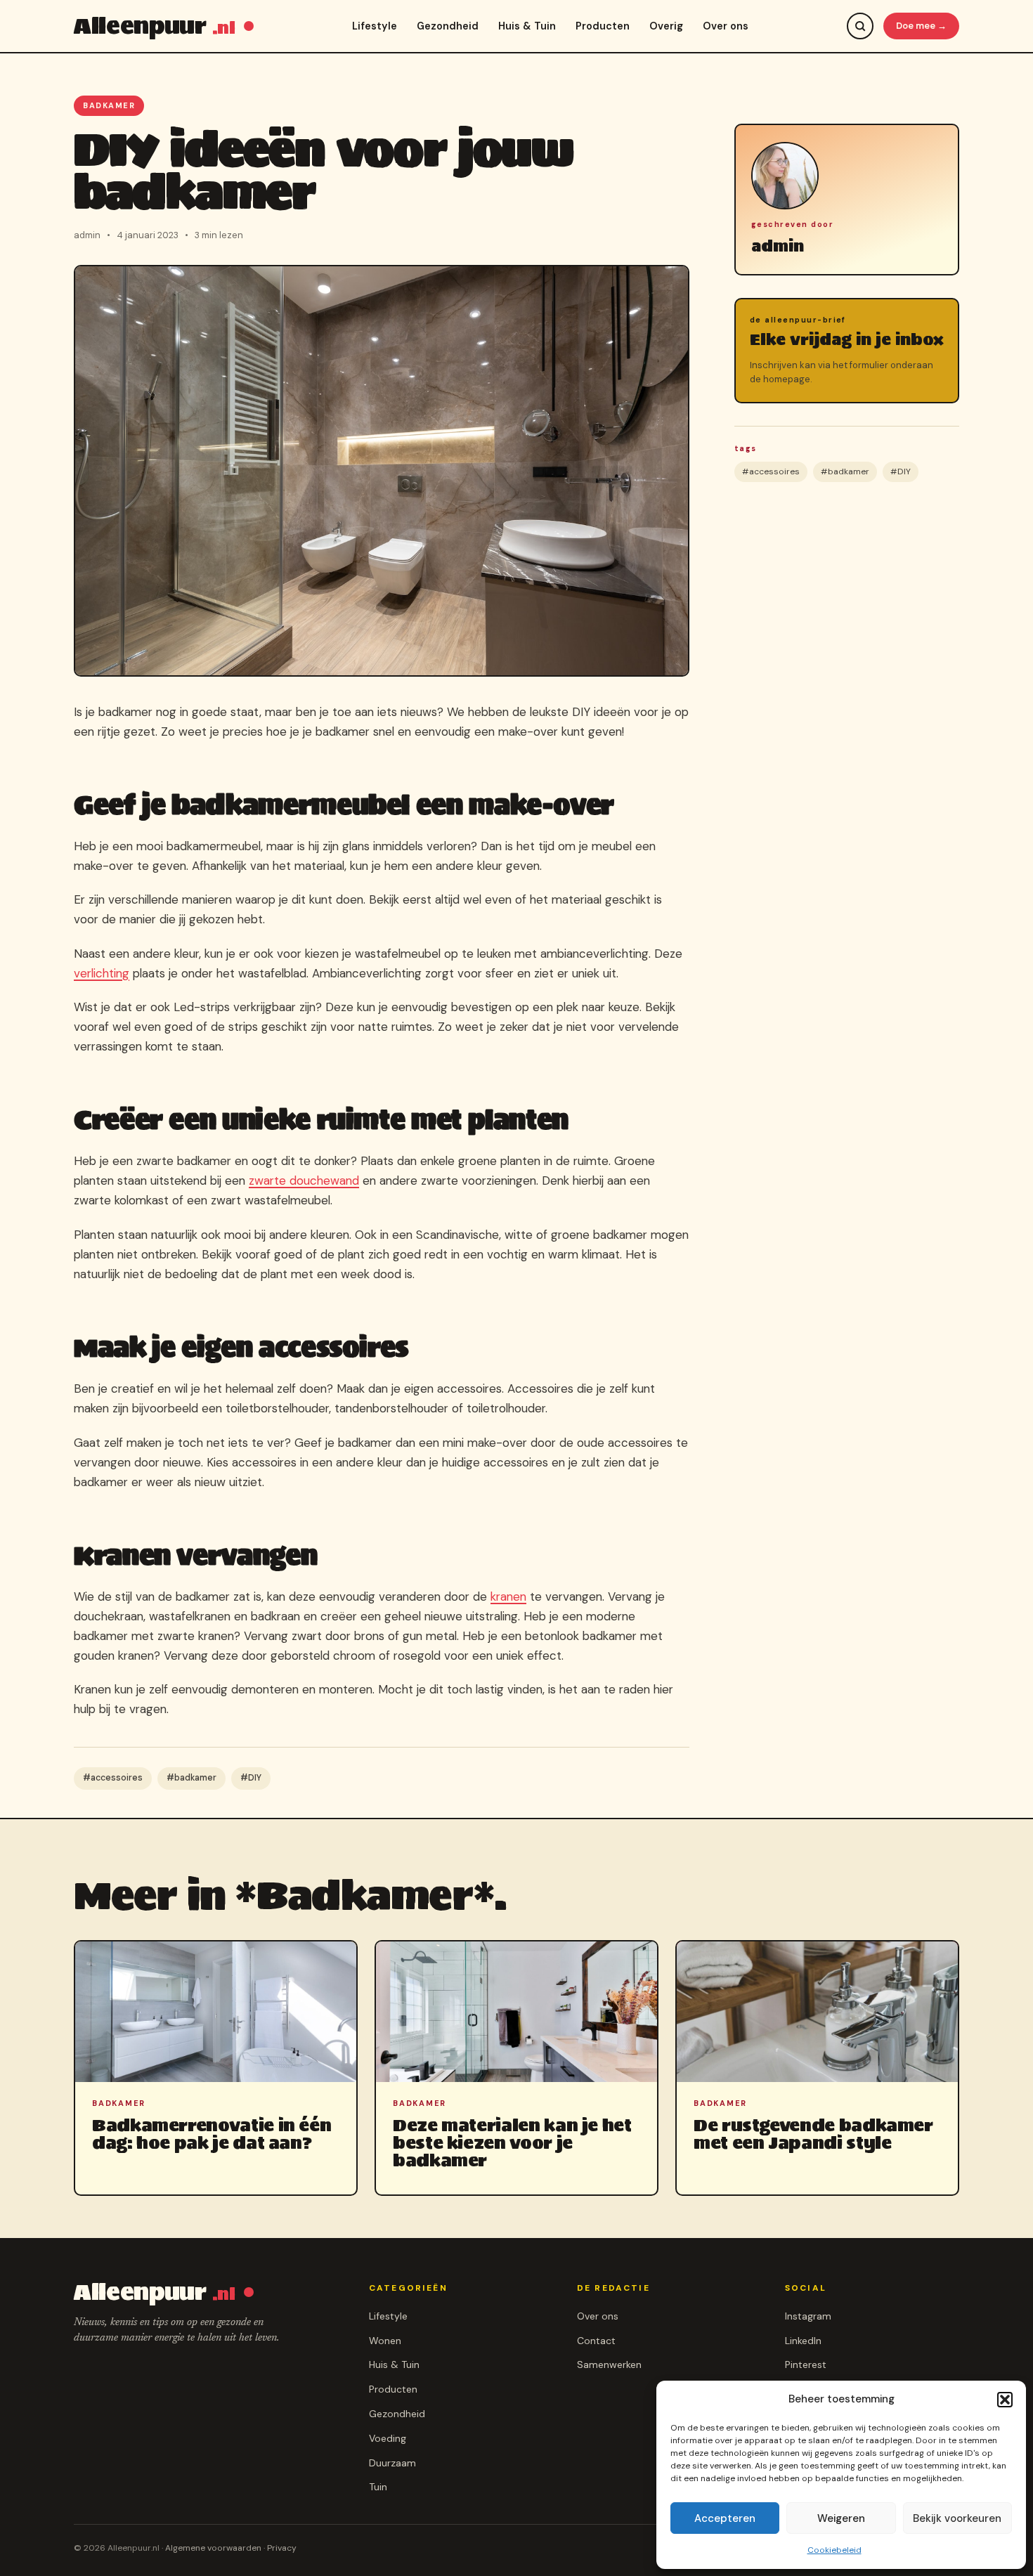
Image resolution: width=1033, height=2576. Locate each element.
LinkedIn (803, 2341)
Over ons (726, 26)
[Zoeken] (860, 26)
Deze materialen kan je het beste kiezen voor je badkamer (512, 2143)
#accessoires (113, 1778)
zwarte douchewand (304, 1180)
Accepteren (725, 2518)
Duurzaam (392, 2463)
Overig (666, 26)
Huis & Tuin (527, 26)
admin (778, 246)
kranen (508, 1596)
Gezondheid (448, 26)
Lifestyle (375, 26)
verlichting (102, 973)
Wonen (385, 2341)
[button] (1005, 2400)
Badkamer (109, 105)
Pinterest (806, 2364)
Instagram (808, 2316)
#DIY (251, 1778)
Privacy (282, 2548)
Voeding (388, 2438)
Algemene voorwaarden (213, 2548)
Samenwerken (609, 2364)
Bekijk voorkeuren (957, 2518)
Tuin (378, 2487)
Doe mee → (921, 26)
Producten (603, 26)
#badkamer (191, 1778)
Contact (596, 2341)
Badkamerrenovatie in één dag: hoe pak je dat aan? (212, 2134)
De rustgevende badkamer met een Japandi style (813, 2134)
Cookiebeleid (834, 2550)
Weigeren (841, 2518)
